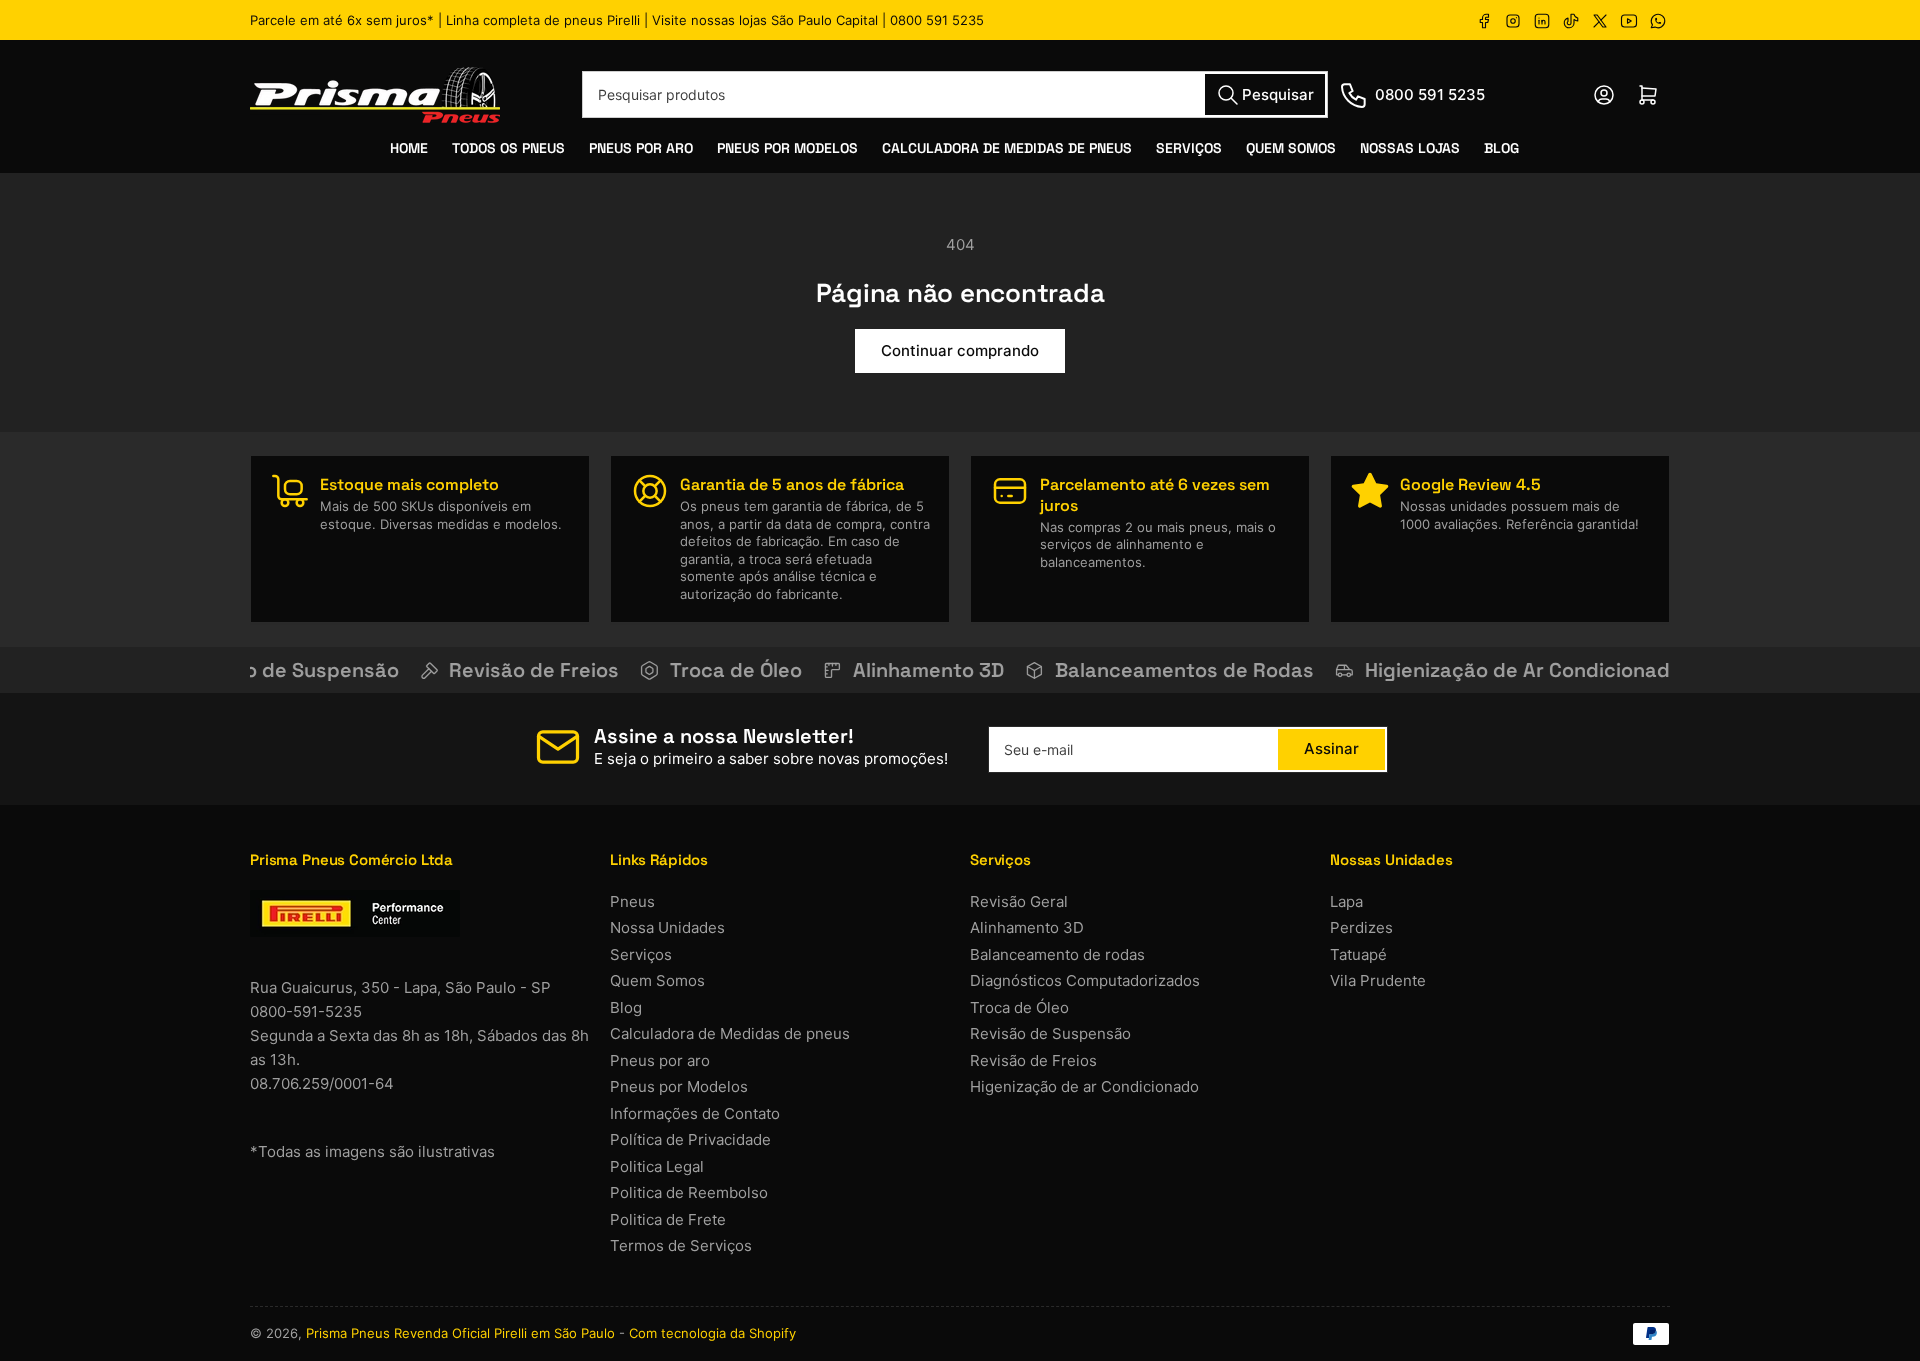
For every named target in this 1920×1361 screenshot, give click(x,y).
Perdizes (1361, 927)
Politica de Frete (668, 1219)
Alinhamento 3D (1027, 927)
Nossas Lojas (1410, 148)
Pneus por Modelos (679, 1086)
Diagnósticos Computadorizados (1085, 980)
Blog (1501, 148)
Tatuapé (1358, 954)
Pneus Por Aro (641, 148)
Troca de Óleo (1019, 1007)
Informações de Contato (695, 1113)
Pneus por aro (660, 1060)
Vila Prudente (1378, 980)
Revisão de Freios (1033, 1060)
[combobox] (955, 94)
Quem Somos (1291, 148)
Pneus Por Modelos (787, 148)
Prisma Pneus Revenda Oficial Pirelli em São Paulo (460, 1333)
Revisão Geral (1019, 901)
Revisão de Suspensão (1050, 1033)
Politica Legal (657, 1166)
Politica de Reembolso (689, 1192)
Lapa (1346, 901)
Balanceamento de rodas (1057, 954)
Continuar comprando (960, 350)
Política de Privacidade (690, 1139)
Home (409, 148)
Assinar (1331, 748)
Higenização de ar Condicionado (1084, 1086)
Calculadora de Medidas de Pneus (1007, 148)
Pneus (632, 901)
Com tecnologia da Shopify (712, 1333)
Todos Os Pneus (508, 148)
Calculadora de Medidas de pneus (730, 1033)
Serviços (1189, 148)
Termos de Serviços (681, 1245)
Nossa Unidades (667, 927)
